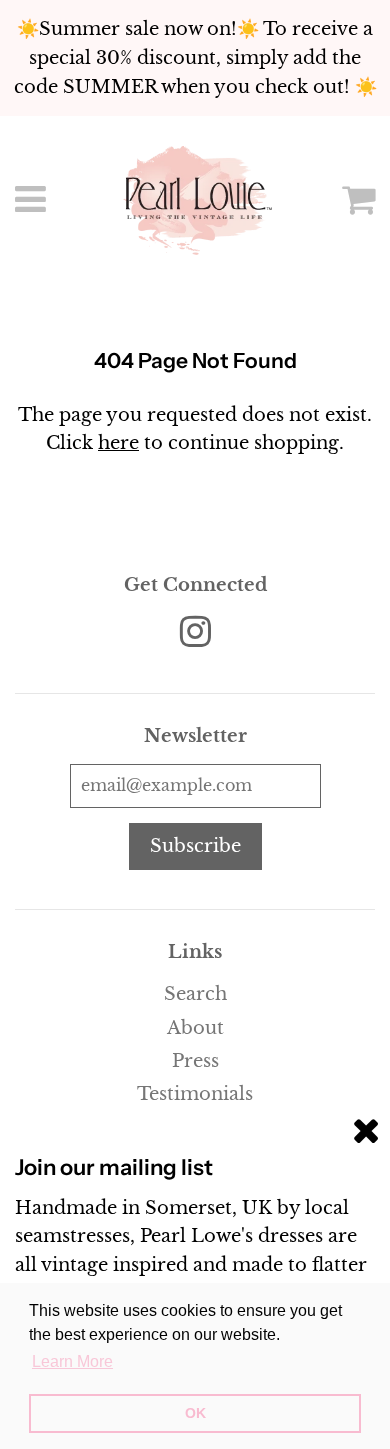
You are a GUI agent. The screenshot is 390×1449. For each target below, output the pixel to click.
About (195, 1028)
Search (195, 994)
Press (195, 1061)
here (118, 443)
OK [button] (195, 1413)
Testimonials (195, 1094)
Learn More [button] (72, 1361)
